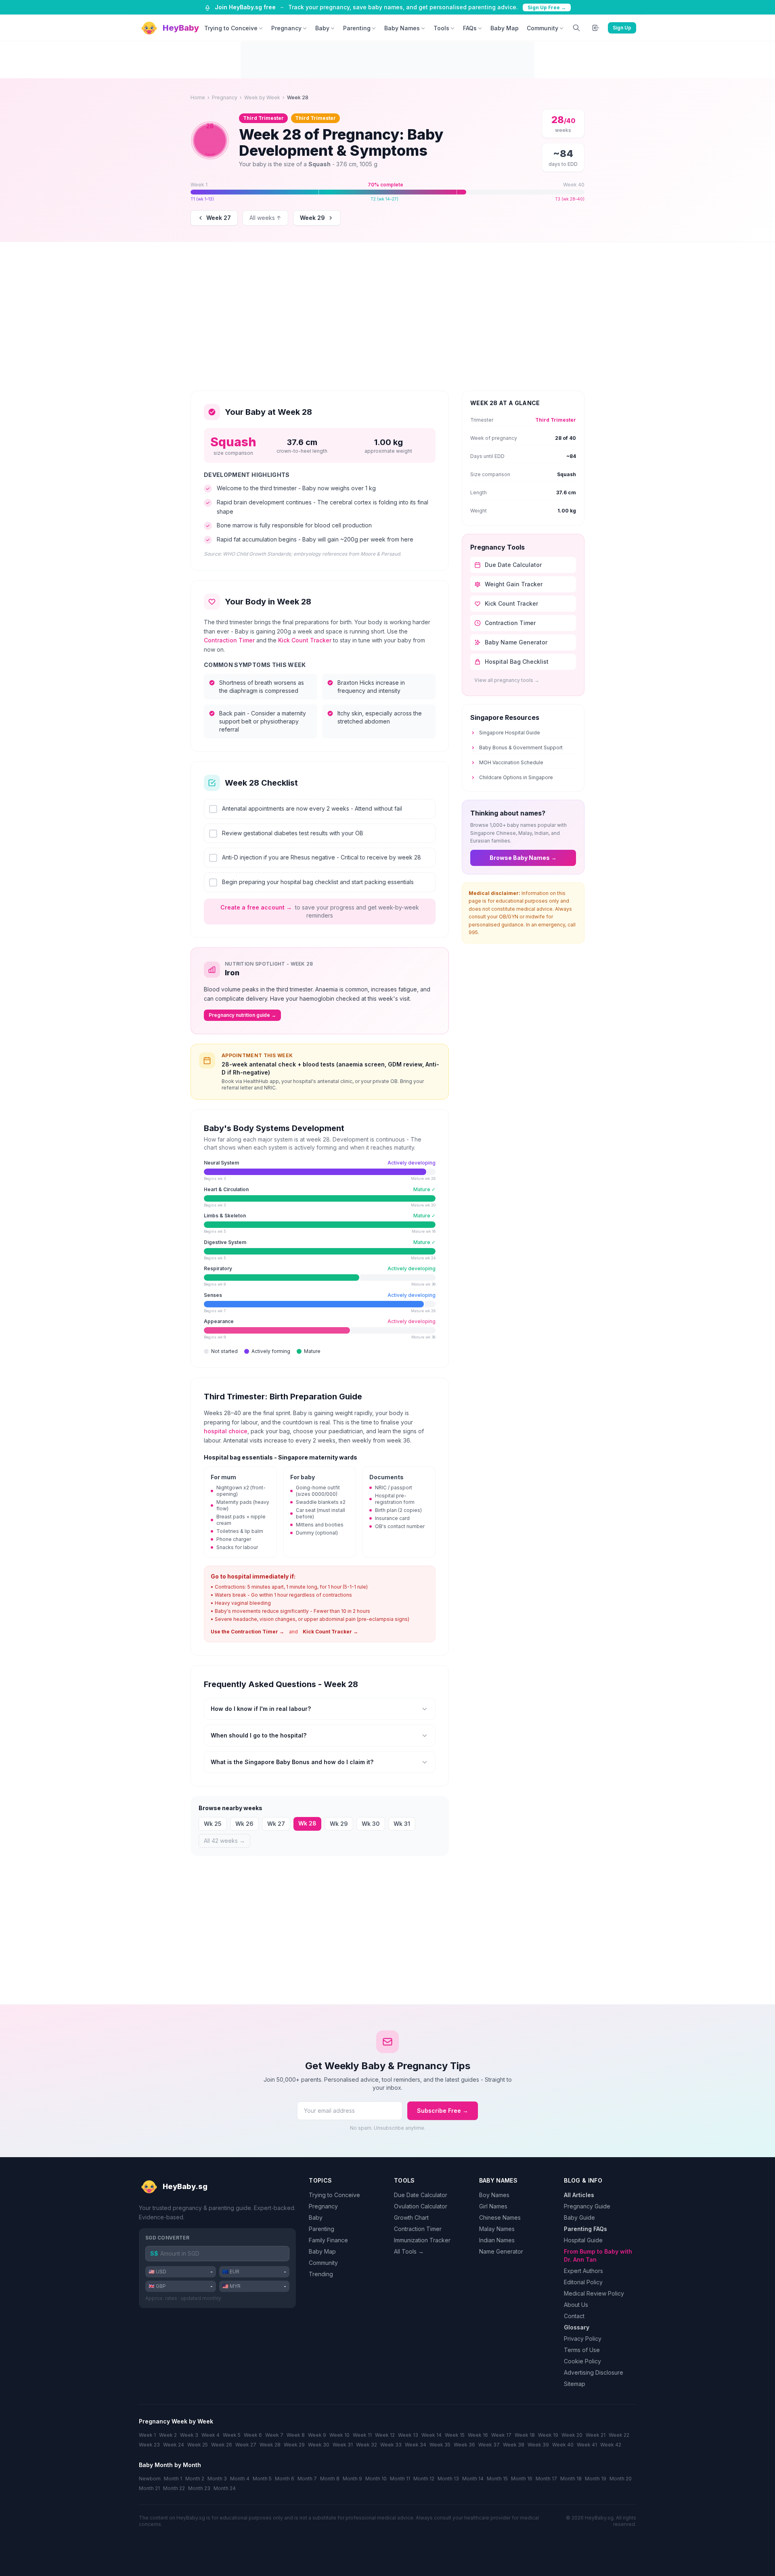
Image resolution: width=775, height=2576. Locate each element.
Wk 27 (276, 1824)
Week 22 (619, 2435)
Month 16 (522, 2479)
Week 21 (596, 2435)
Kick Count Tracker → (330, 1632)
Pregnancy (286, 28)
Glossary (577, 2327)
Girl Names (493, 2206)
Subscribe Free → (443, 2111)
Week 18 (525, 2435)
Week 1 (147, 2435)
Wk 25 (213, 1824)
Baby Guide (579, 2217)
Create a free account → (256, 907)
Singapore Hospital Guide (510, 733)
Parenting (357, 28)
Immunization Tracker (422, 2240)
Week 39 (538, 2445)
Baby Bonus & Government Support (521, 747)
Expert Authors (583, 2271)
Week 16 (478, 2435)
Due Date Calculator (421, 2195)
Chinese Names (500, 2217)
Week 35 (440, 2445)
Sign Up (622, 28)
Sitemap (575, 2384)
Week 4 (211, 2435)
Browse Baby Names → (523, 858)
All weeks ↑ (265, 218)
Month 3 (217, 2479)
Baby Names (402, 28)
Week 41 (587, 2445)
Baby (322, 28)
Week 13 (408, 2435)
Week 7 (274, 2435)
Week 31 (343, 2445)
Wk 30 (371, 1824)
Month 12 (424, 2479)
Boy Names (494, 2195)
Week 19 (548, 2435)
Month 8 (330, 2479)
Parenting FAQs (585, 2229)
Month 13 (448, 2479)
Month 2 (195, 2479)
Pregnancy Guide (587, 2206)
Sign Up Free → (547, 7)
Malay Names (497, 2229)
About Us (576, 2305)
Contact (574, 2316)
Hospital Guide (583, 2240)
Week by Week (262, 97)
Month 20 (621, 2479)
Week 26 (222, 2445)
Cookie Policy (582, 2361)
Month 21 (149, 2488)
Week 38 (514, 2445)
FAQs (470, 28)
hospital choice (226, 1431)
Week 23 (149, 2445)
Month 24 (225, 2488)
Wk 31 (402, 1824)
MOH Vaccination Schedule (511, 762)
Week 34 (416, 2445)
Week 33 (391, 2445)
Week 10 (339, 2435)
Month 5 (262, 2479)
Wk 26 (244, 1824)
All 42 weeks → (224, 1841)
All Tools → (409, 2251)
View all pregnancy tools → (507, 680)
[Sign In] (596, 28)
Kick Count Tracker (305, 640)
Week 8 (296, 2435)
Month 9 (352, 2479)
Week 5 (232, 2435)
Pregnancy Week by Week (176, 2421)
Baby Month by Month (170, 2465)
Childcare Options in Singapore (516, 777)
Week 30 (319, 2445)
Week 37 (489, 2445)
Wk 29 (339, 1824)
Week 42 (611, 2445)
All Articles (579, 2195)
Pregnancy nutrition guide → (242, 1015)
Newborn (150, 2479)
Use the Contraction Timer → (247, 1632)
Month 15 (497, 2479)
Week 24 (174, 2445)
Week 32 (367, 2445)
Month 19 (596, 2479)
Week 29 (312, 218)
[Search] (576, 28)
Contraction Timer (229, 640)
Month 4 (240, 2479)
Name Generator (501, 2251)
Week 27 (219, 218)
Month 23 (199, 2488)
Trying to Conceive (231, 28)
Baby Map (505, 28)
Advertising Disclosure (594, 2372)
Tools (441, 28)
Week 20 (572, 2435)
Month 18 (571, 2479)
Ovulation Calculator (421, 2206)
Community (542, 28)
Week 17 (501, 2435)
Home (198, 97)
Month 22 (174, 2488)
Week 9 (317, 2435)
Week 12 (385, 2435)
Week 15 (455, 2435)
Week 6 (253, 2435)
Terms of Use (582, 2350)
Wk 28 (307, 1823)
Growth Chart (411, 2217)
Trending (321, 2274)
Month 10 (376, 2479)
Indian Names (497, 2240)
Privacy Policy (583, 2339)
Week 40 (563, 2445)
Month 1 (173, 2479)
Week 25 (198, 2445)
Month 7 (307, 2479)
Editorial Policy (583, 2282)
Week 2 (168, 2435)
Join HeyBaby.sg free (245, 7)
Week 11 (362, 2435)
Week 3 (189, 2435)
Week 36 (464, 2445)
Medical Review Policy (594, 2293)
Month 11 (400, 2479)
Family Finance (328, 2240)
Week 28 (270, 2445)
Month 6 (285, 2479)
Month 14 (473, 2479)
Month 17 (546, 2479)
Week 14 (431, 2435)
